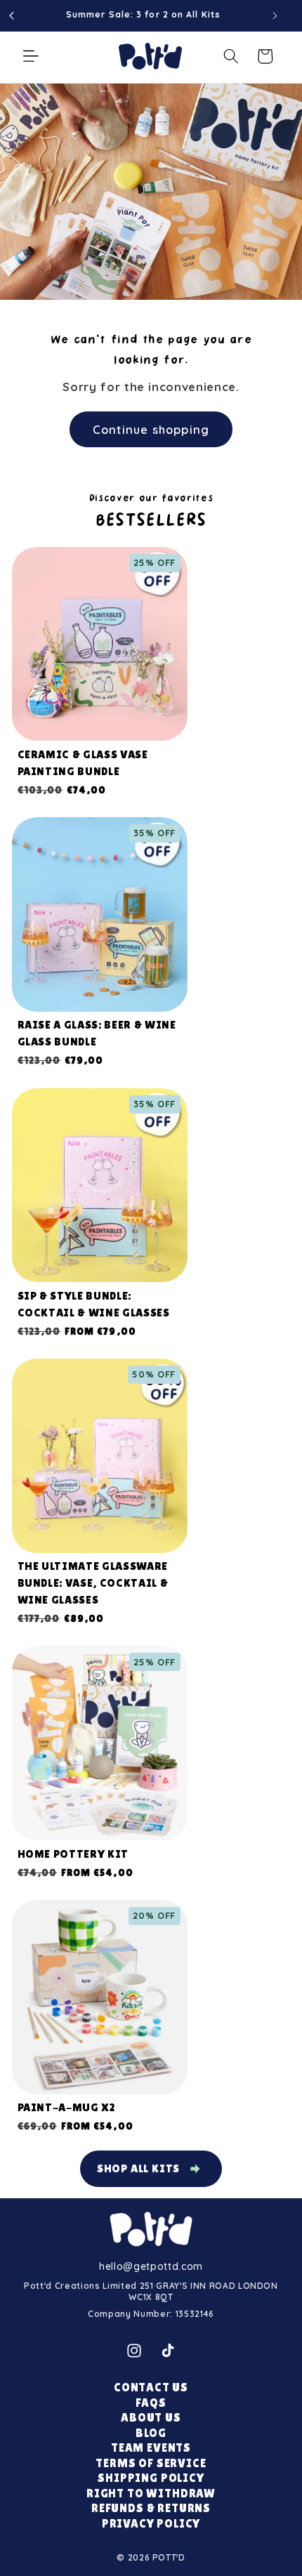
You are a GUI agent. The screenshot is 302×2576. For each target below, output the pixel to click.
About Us (151, 2418)
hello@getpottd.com (151, 2266)
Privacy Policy (151, 2524)
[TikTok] (168, 2351)
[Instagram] (134, 2351)
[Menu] (31, 56)
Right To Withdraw (151, 2494)
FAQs (151, 2403)
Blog (151, 2433)
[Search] (231, 56)
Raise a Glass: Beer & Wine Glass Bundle (97, 1033)
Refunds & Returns (151, 2508)
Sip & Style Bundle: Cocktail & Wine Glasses (94, 1304)
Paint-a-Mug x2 (66, 2107)
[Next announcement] (275, 15)
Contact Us (151, 2387)
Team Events (151, 2448)
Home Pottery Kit (73, 1854)
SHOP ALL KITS (138, 2168)
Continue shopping (151, 429)
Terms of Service (151, 2463)
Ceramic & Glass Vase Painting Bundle (83, 763)
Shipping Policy (151, 2478)
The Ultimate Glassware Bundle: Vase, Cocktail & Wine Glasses (93, 1583)
